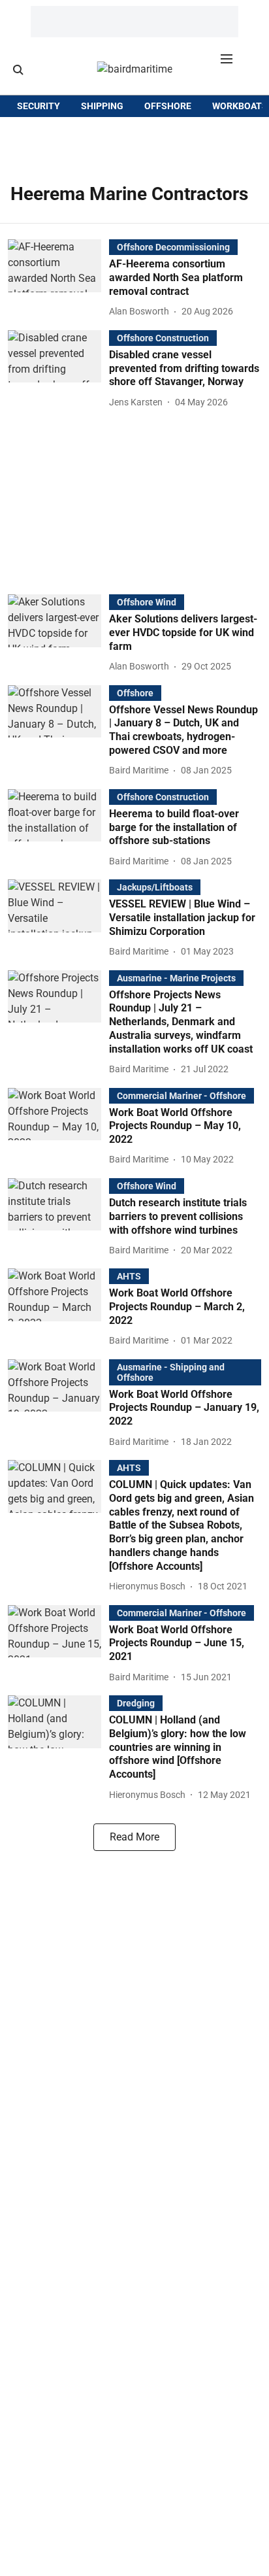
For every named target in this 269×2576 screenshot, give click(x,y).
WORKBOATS (240, 106)
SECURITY (39, 106)
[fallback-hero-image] (58, 279)
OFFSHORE (168, 106)
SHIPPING (102, 106)
